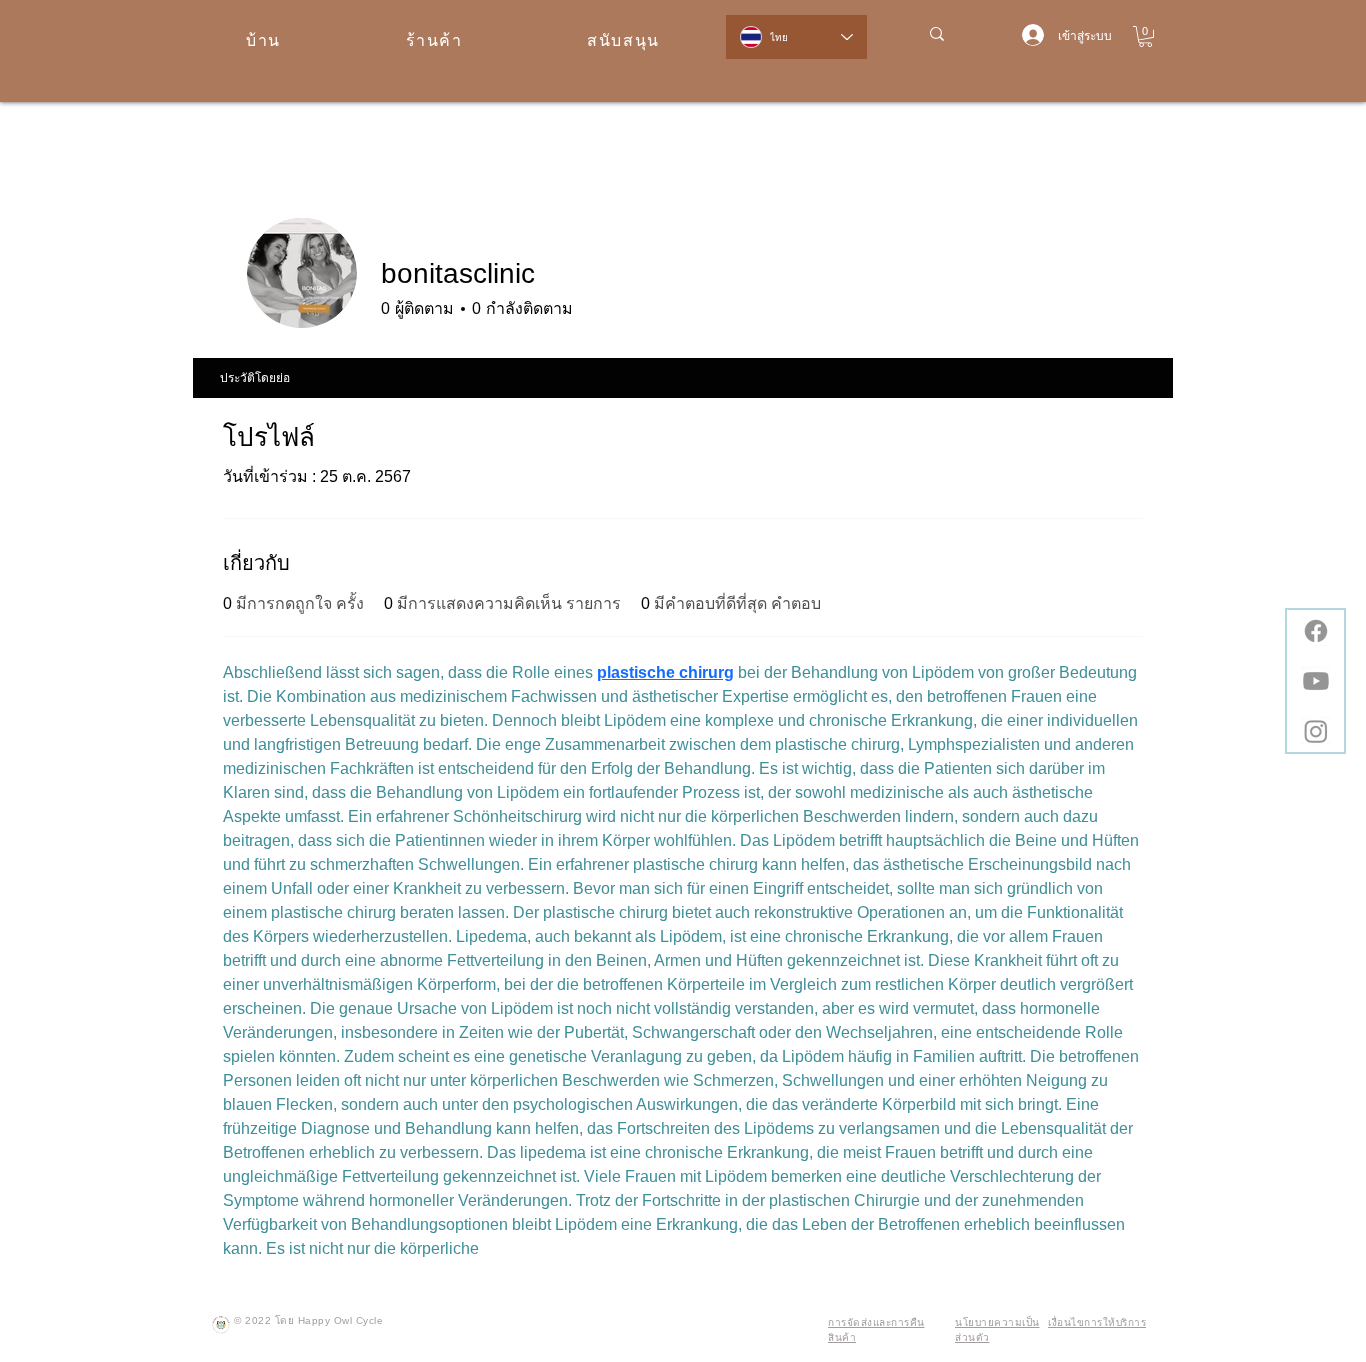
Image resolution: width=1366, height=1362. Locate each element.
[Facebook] (1316, 631)
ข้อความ (977, 311)
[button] (1145, 36)
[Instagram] (1316, 731)
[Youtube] (1316, 681)
